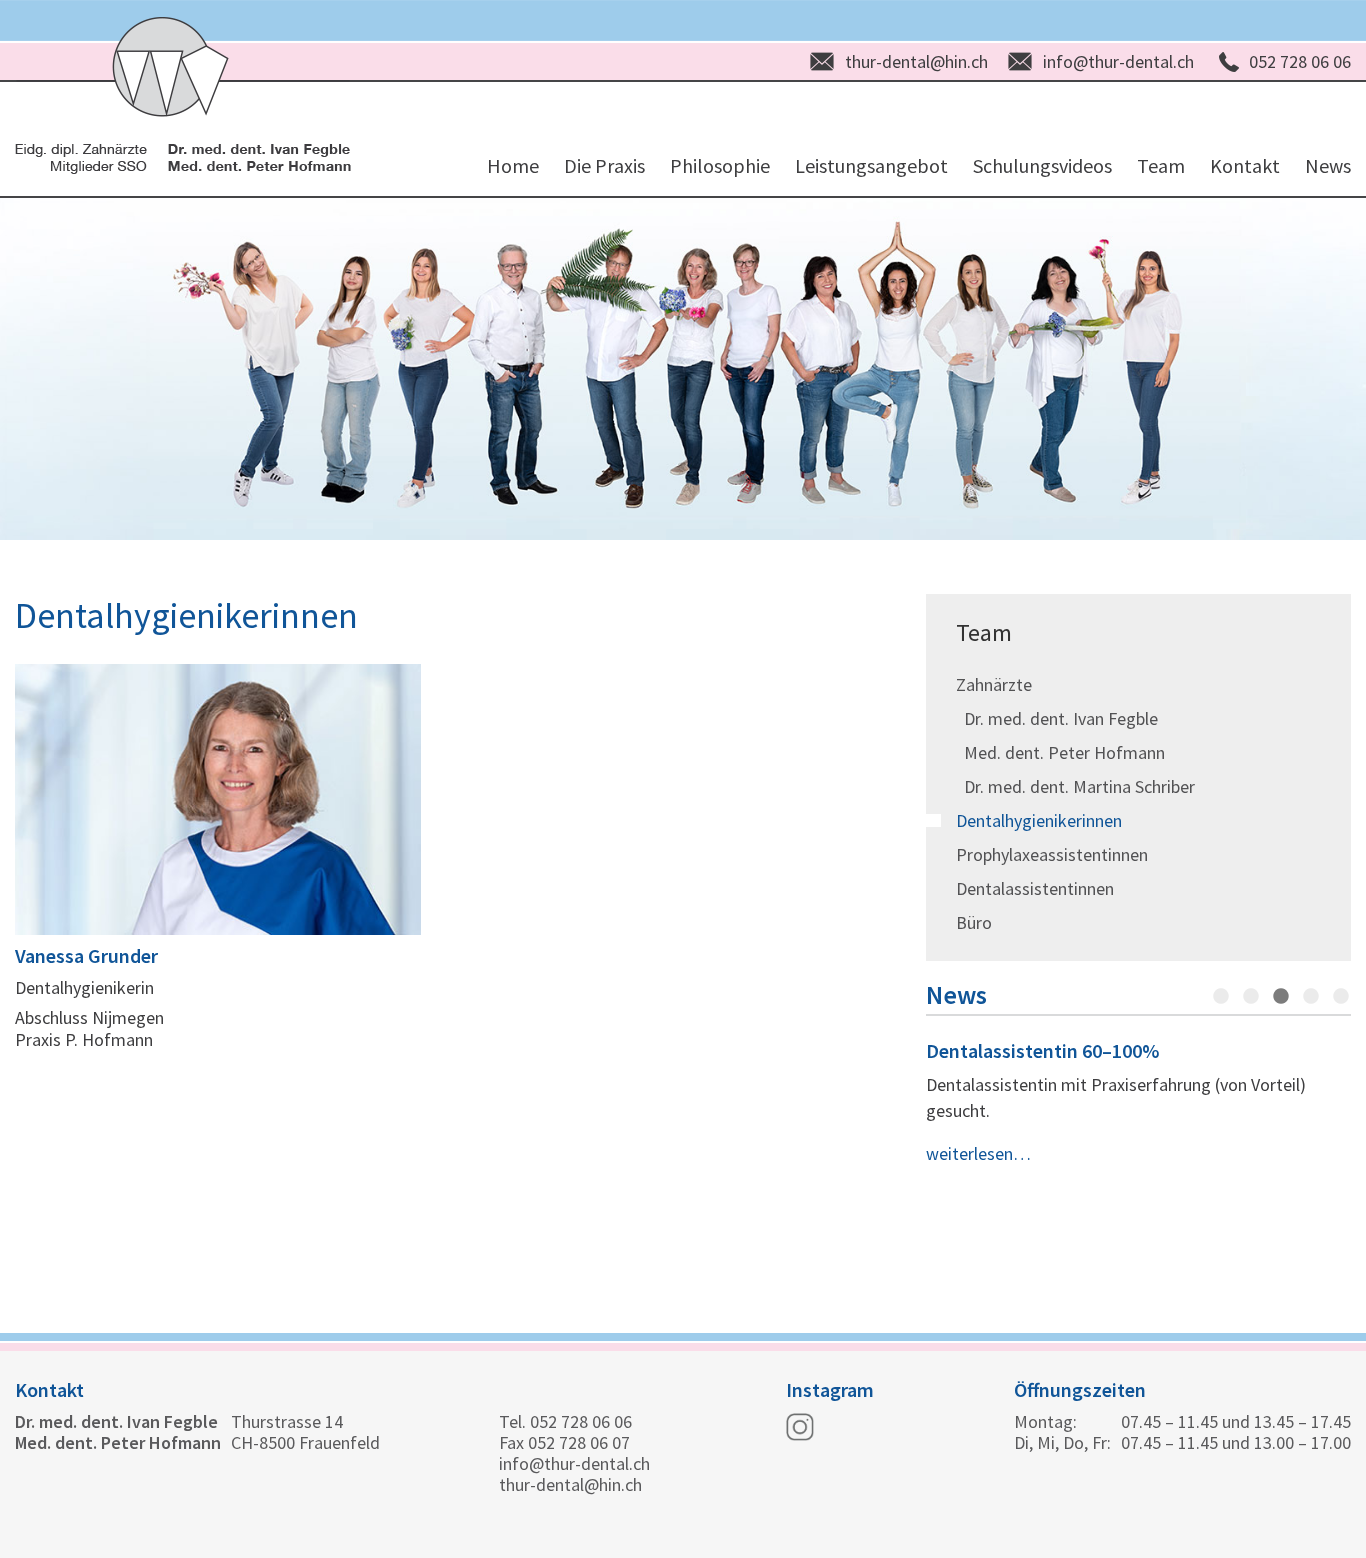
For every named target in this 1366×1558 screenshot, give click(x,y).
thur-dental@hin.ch (916, 61)
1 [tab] (1221, 997)
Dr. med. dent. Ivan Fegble (1057, 718)
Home (513, 165)
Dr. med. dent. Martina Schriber (1075, 786)
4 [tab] (1311, 997)
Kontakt (1245, 165)
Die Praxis (604, 165)
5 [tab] (1341, 997)
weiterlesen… (978, 1153)
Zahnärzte (994, 684)
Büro (974, 922)
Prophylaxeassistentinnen (1052, 854)
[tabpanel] (1139, 1103)
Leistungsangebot (871, 165)
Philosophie (720, 165)
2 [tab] (1251, 997)
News (1328, 165)
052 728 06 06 (1300, 61)
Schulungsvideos (1042, 165)
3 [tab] (1281, 997)
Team (1161, 165)
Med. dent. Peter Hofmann (1060, 752)
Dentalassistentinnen (1035, 888)
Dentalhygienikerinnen (1039, 820)
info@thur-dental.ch (1118, 61)
